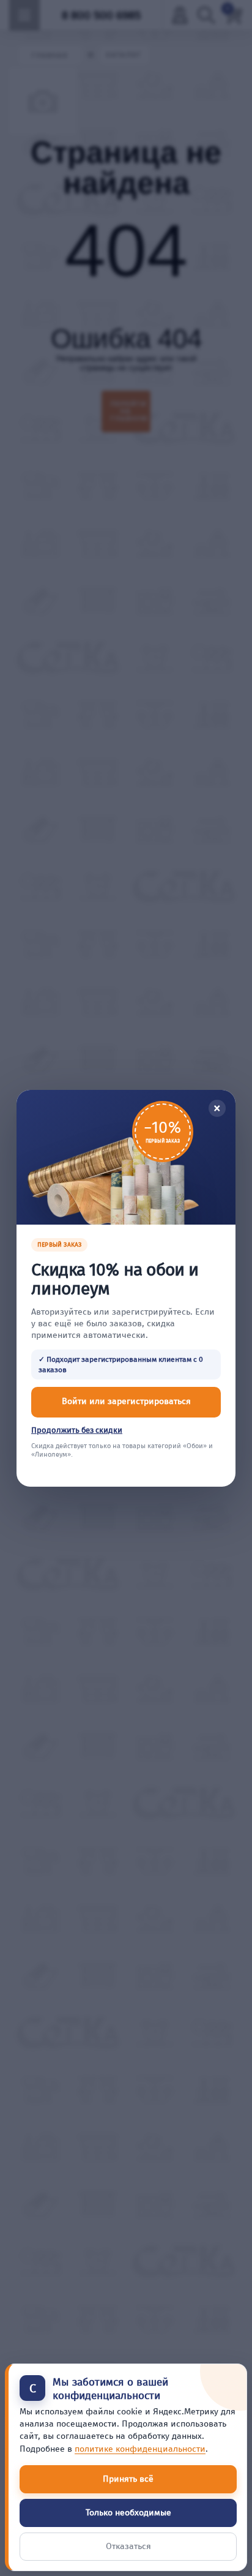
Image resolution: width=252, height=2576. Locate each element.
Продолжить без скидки (77, 1430)
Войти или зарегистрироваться (126, 1401)
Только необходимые (128, 2513)
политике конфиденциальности (140, 2449)
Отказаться (128, 2546)
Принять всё (128, 2479)
